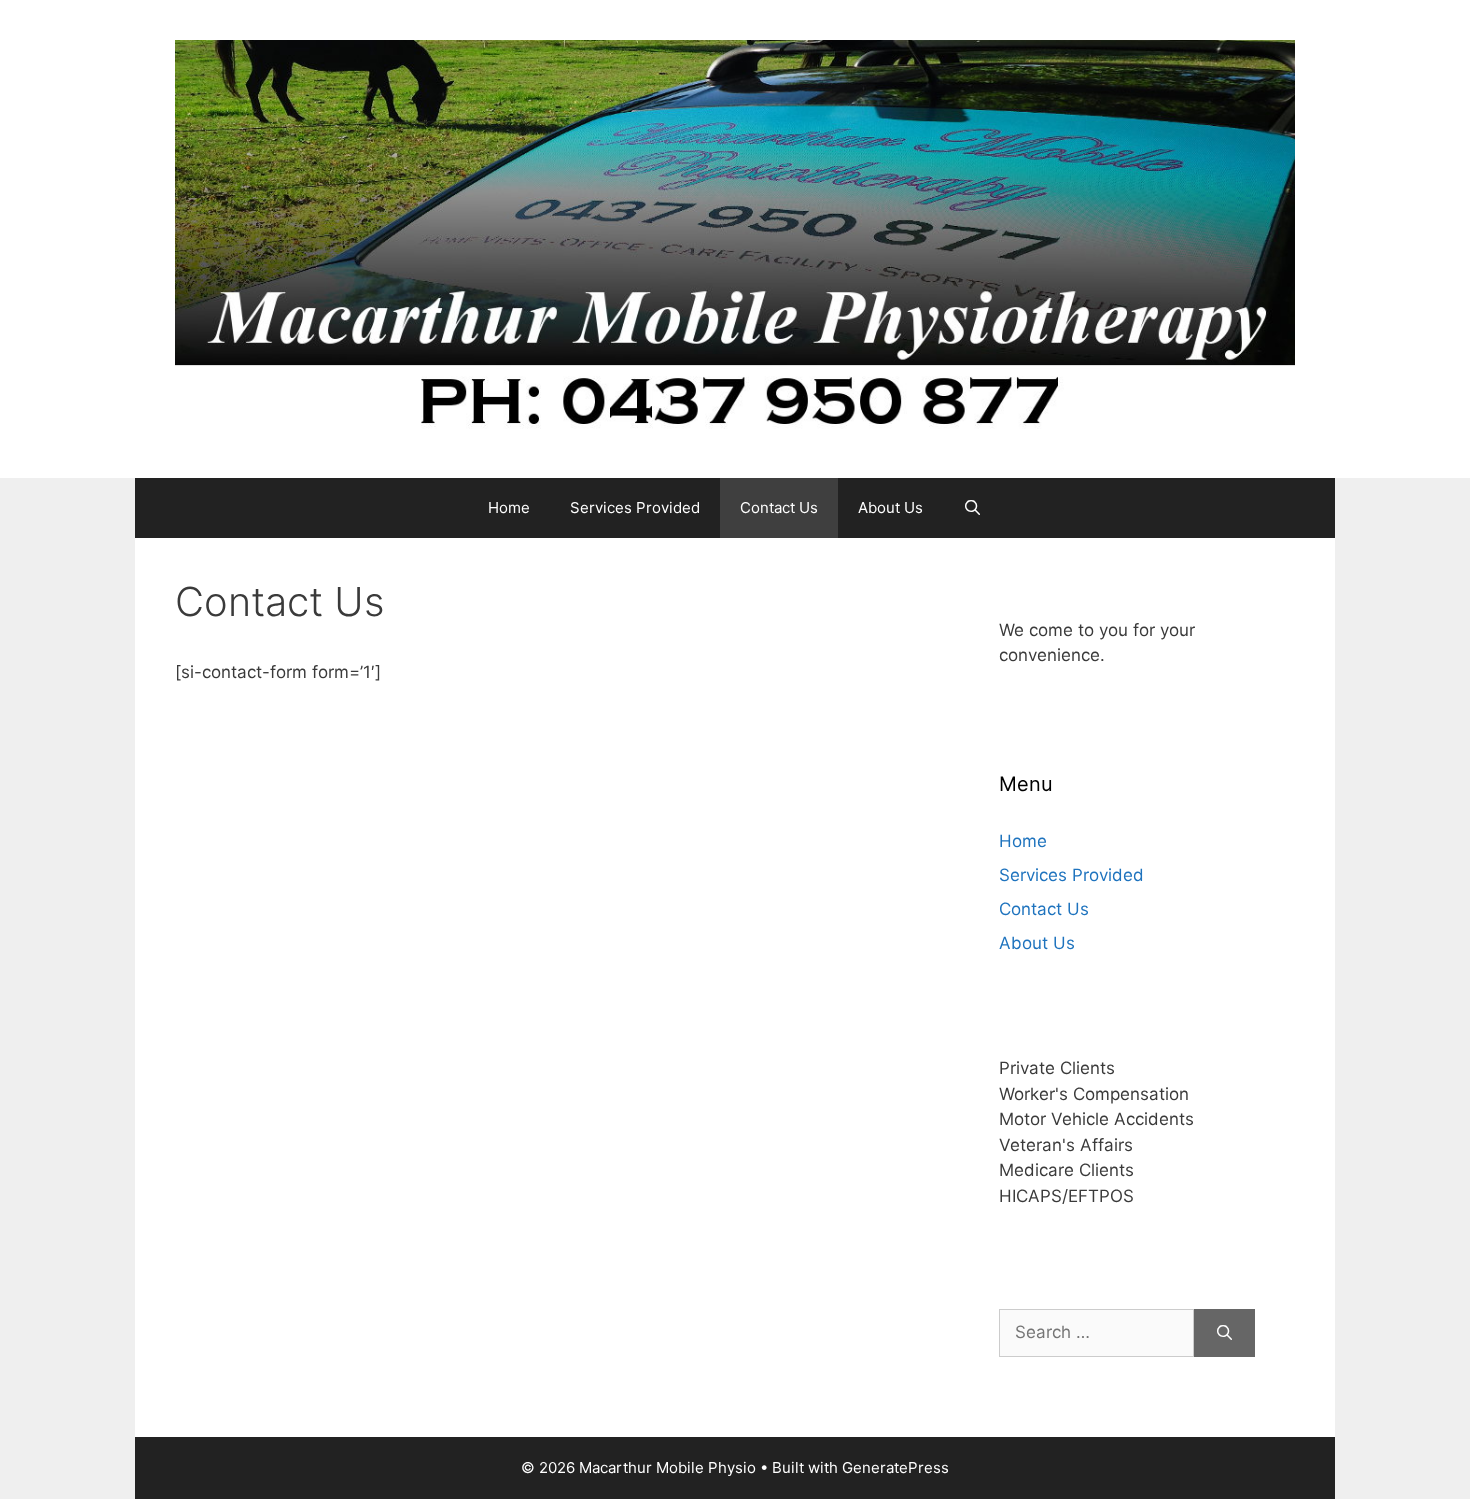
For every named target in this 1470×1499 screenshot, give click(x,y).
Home (509, 507)
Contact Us (779, 507)
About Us (890, 507)
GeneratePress (895, 1467)
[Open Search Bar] (972, 508)
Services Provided (635, 507)
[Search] (1224, 1333)
